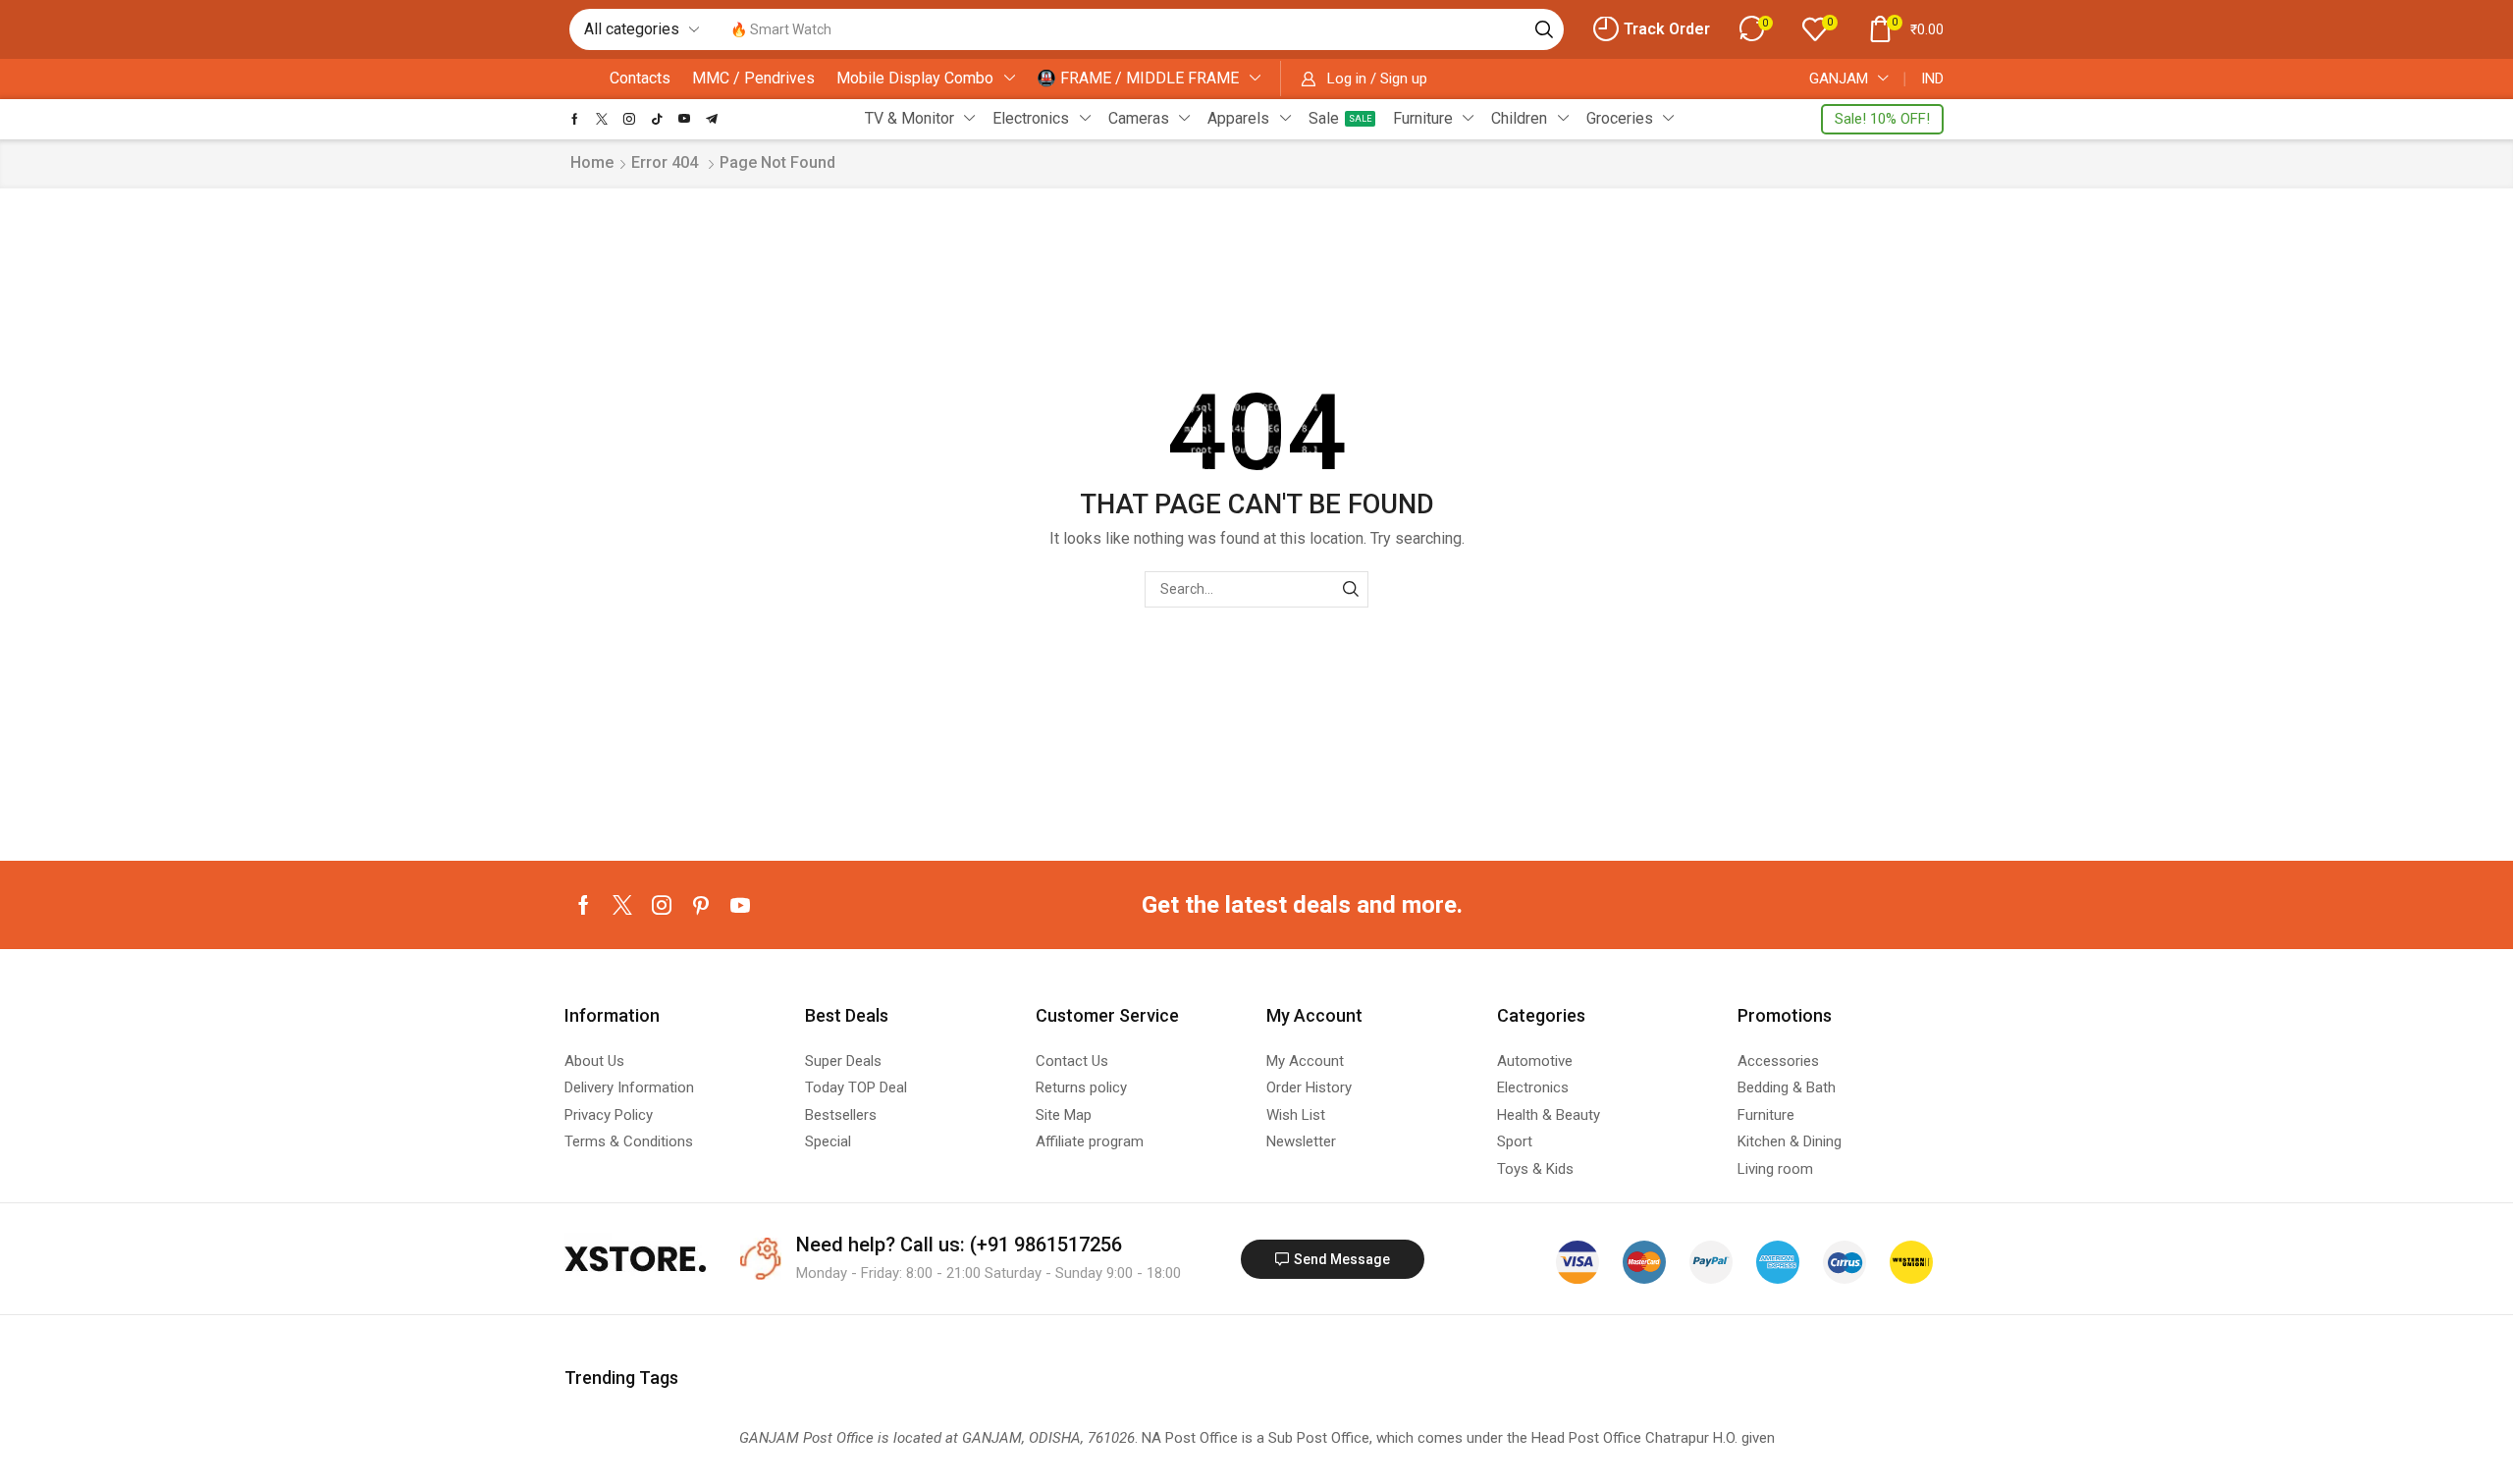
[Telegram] (712, 119)
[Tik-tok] (657, 119)
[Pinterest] (701, 905)
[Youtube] (684, 119)
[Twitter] (602, 119)
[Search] (1544, 29)
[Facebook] (575, 119)
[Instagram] (629, 119)
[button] (1652, 29)
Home (592, 162)
